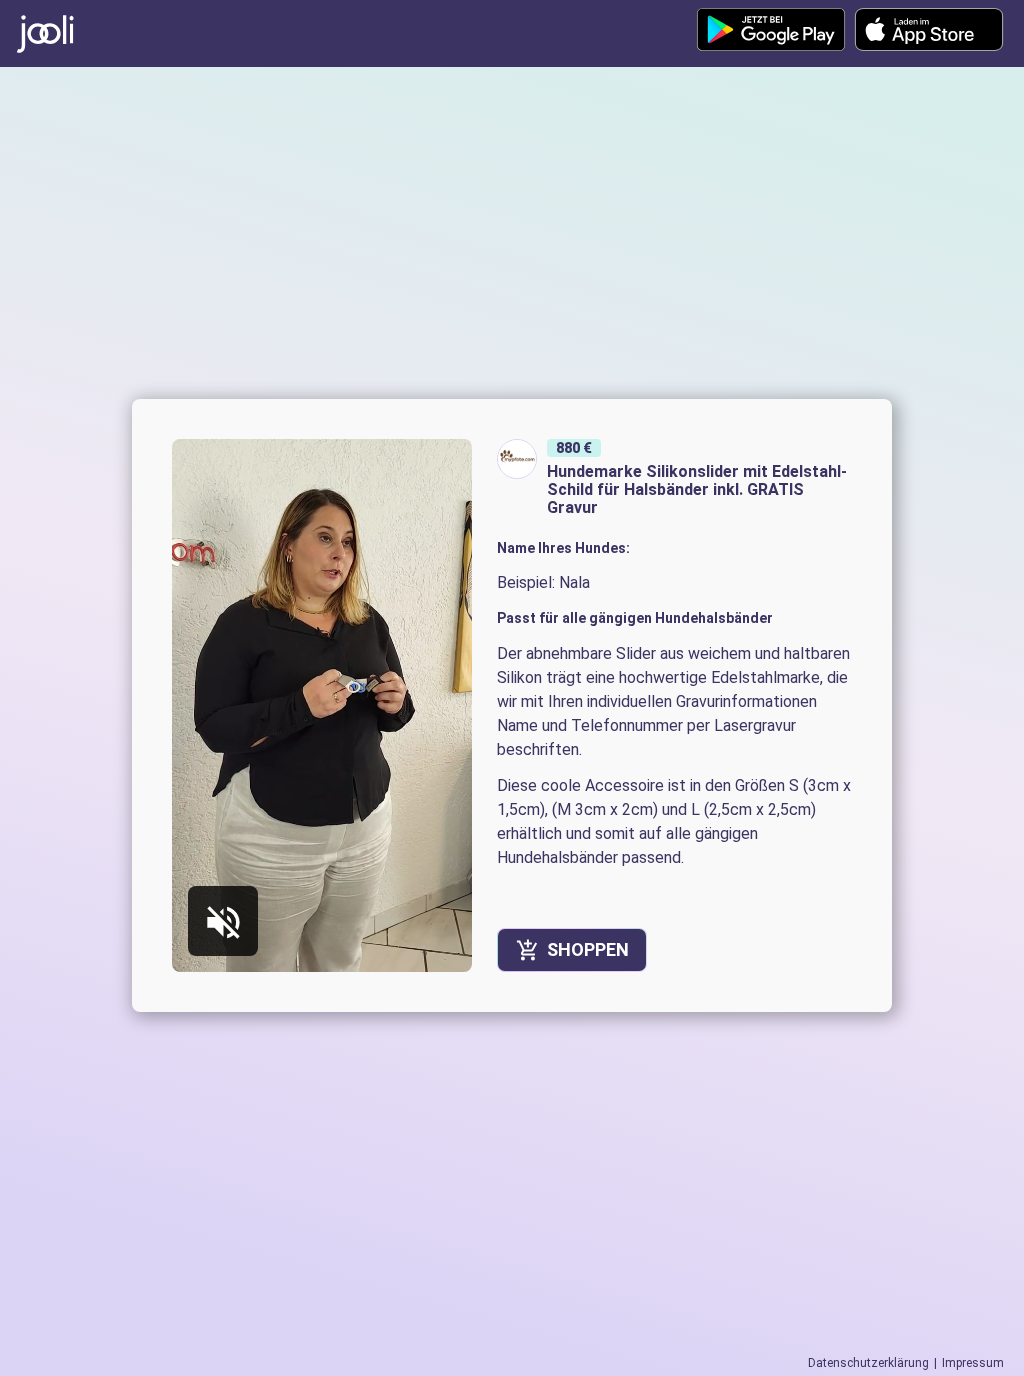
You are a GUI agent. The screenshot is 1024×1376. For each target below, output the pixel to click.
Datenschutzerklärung (868, 1363)
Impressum (973, 1363)
